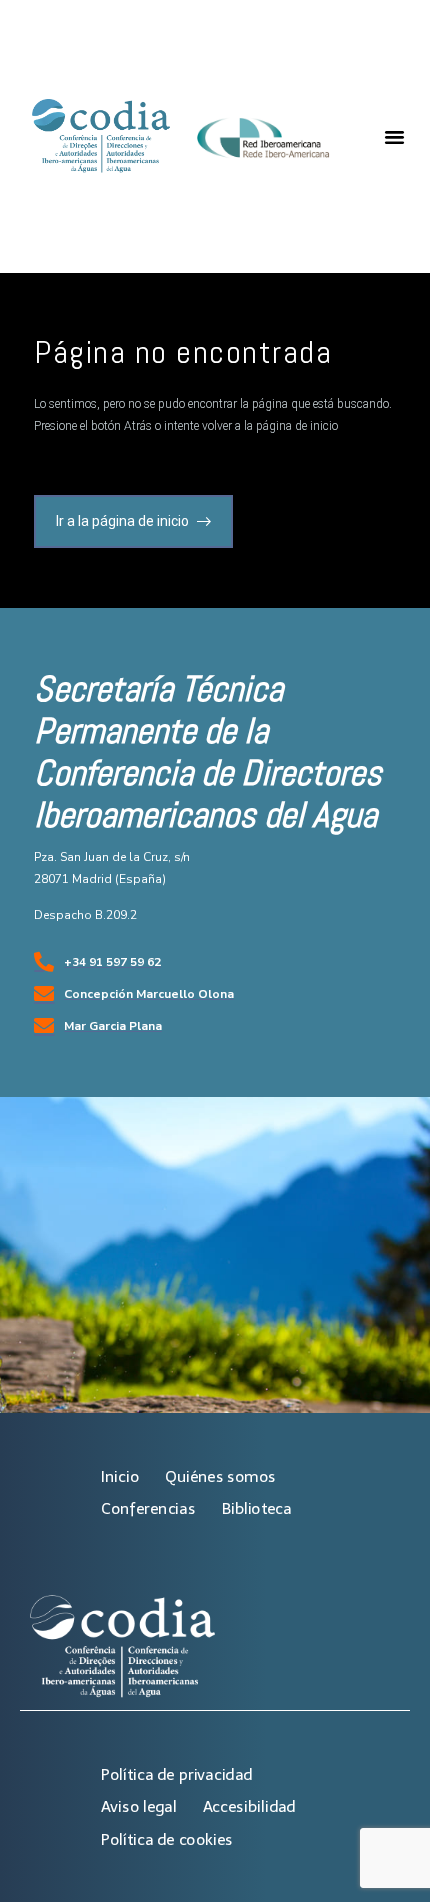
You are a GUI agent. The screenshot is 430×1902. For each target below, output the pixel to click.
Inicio (120, 1476)
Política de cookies (167, 1839)
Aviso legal (138, 1806)
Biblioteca (257, 1508)
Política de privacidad (176, 1774)
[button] (394, 137)
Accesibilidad (249, 1806)
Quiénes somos (220, 1476)
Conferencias (148, 1508)
